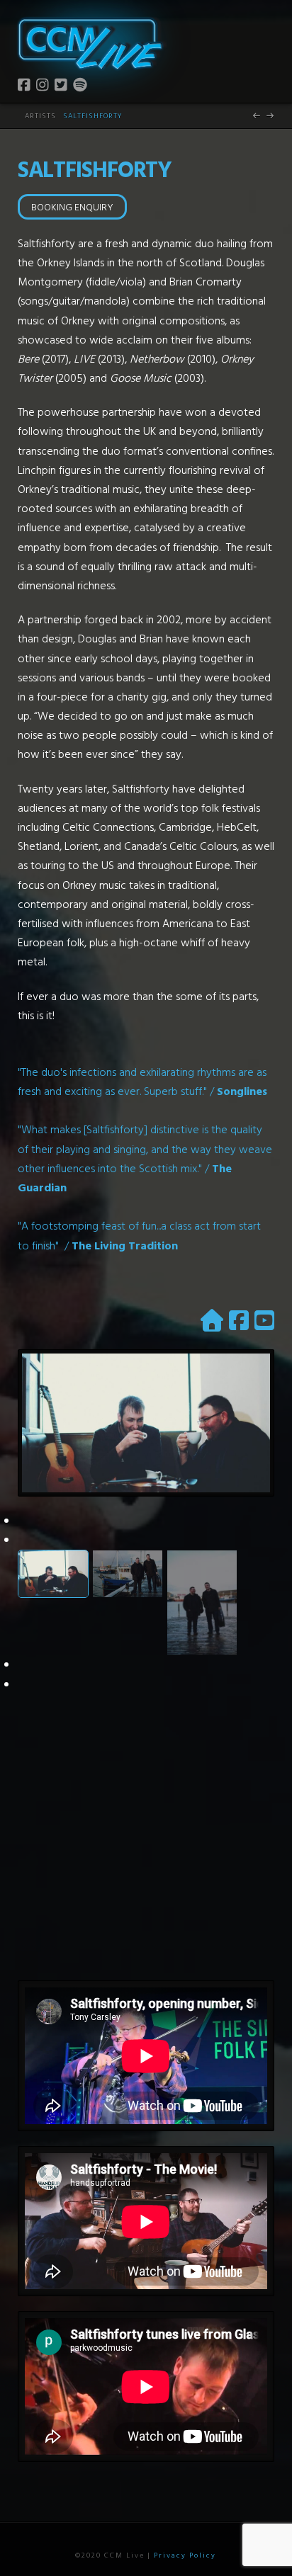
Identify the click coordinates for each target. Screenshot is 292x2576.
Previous (69, 1445)
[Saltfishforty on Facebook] (239, 1320)
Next (253, 1445)
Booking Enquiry (72, 206)
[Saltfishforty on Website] (212, 1320)
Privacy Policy (185, 2555)
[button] (264, 31)
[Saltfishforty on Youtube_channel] (264, 1320)
